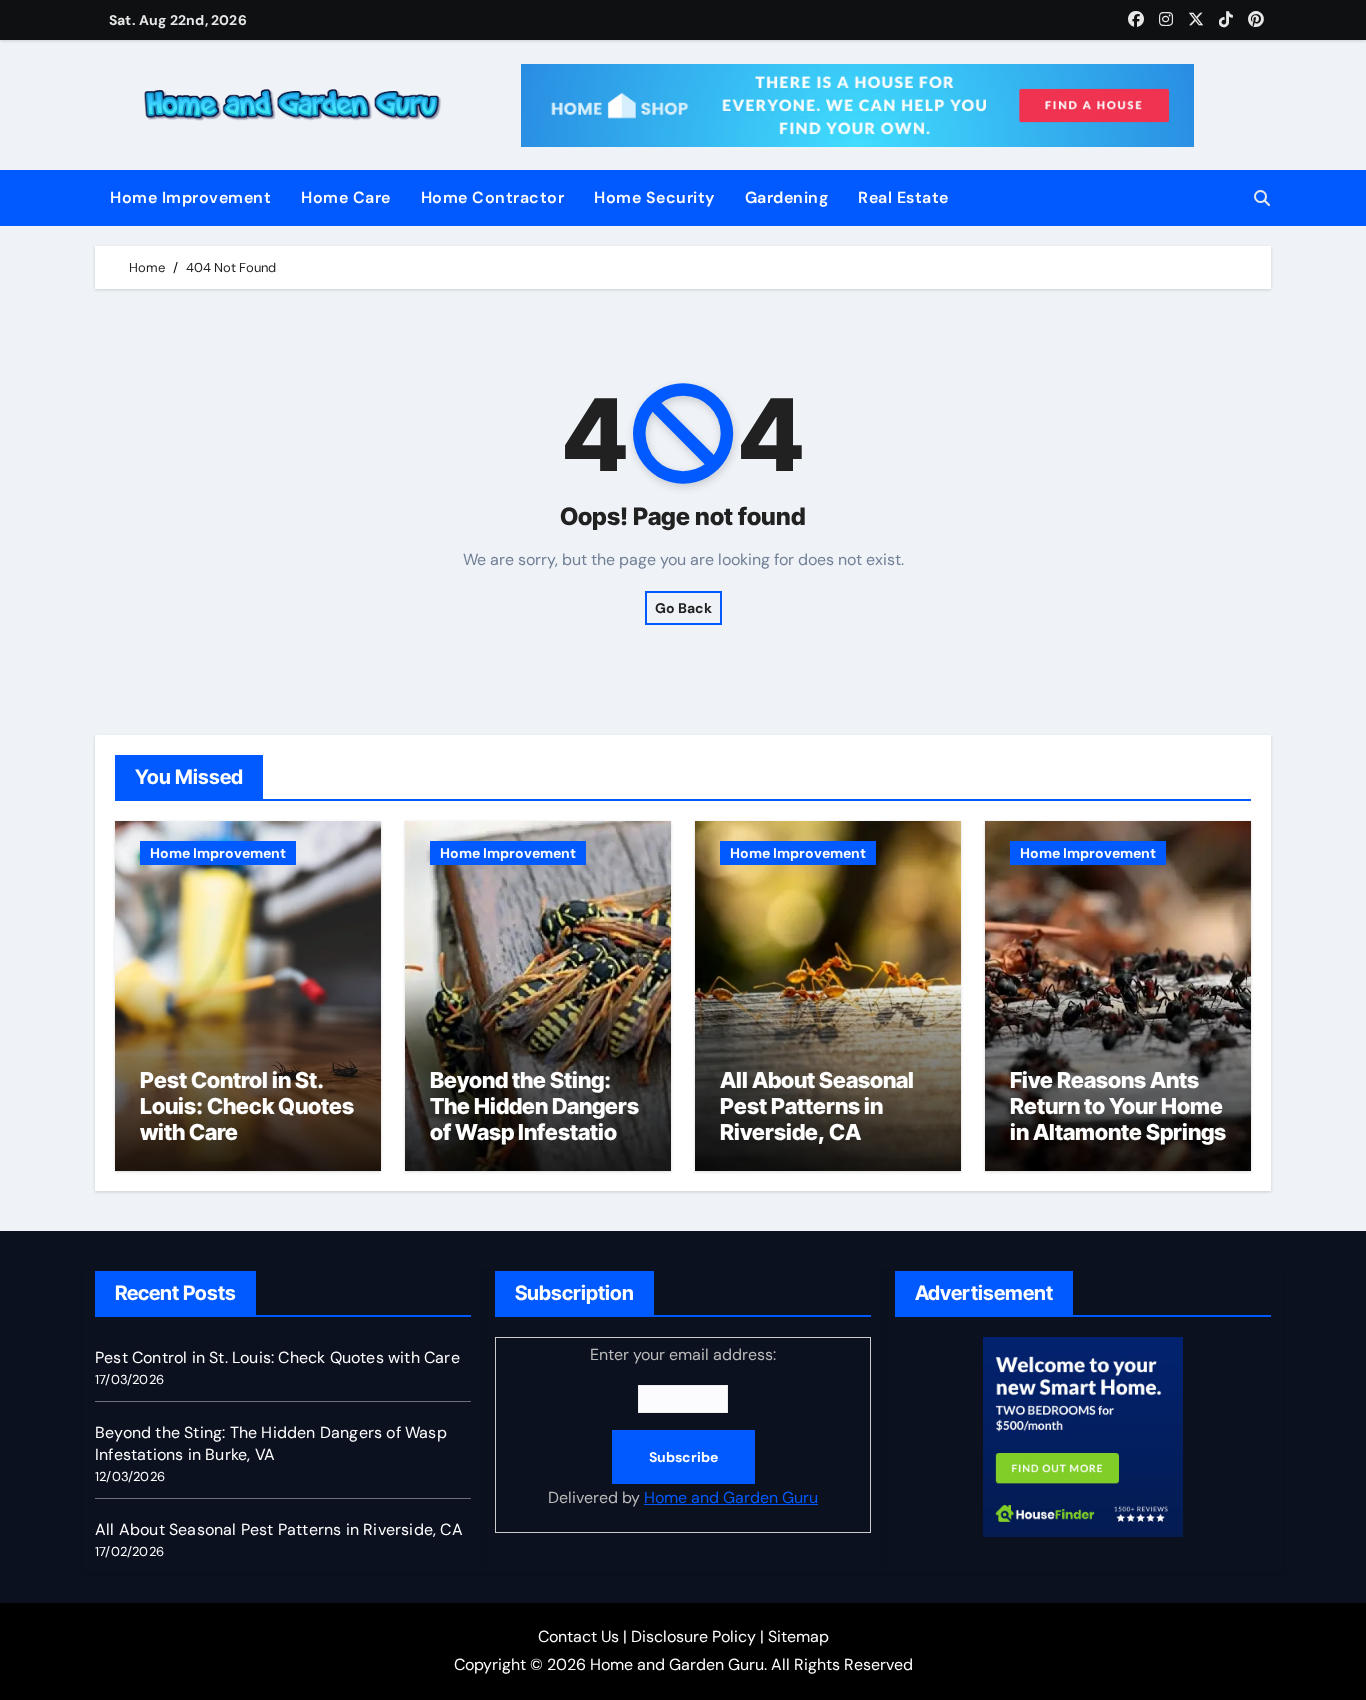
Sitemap (798, 1636)
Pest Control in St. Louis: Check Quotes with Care (247, 1106)
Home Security (654, 197)
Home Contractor (493, 197)
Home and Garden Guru (731, 1497)
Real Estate (903, 197)
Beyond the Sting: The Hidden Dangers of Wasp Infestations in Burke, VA (536, 1119)
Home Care (346, 197)
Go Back (683, 608)
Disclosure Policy (693, 1636)
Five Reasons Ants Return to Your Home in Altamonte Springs (1118, 1106)
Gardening (787, 197)
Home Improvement (190, 197)
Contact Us (578, 1636)
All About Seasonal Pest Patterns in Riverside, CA (817, 1106)
